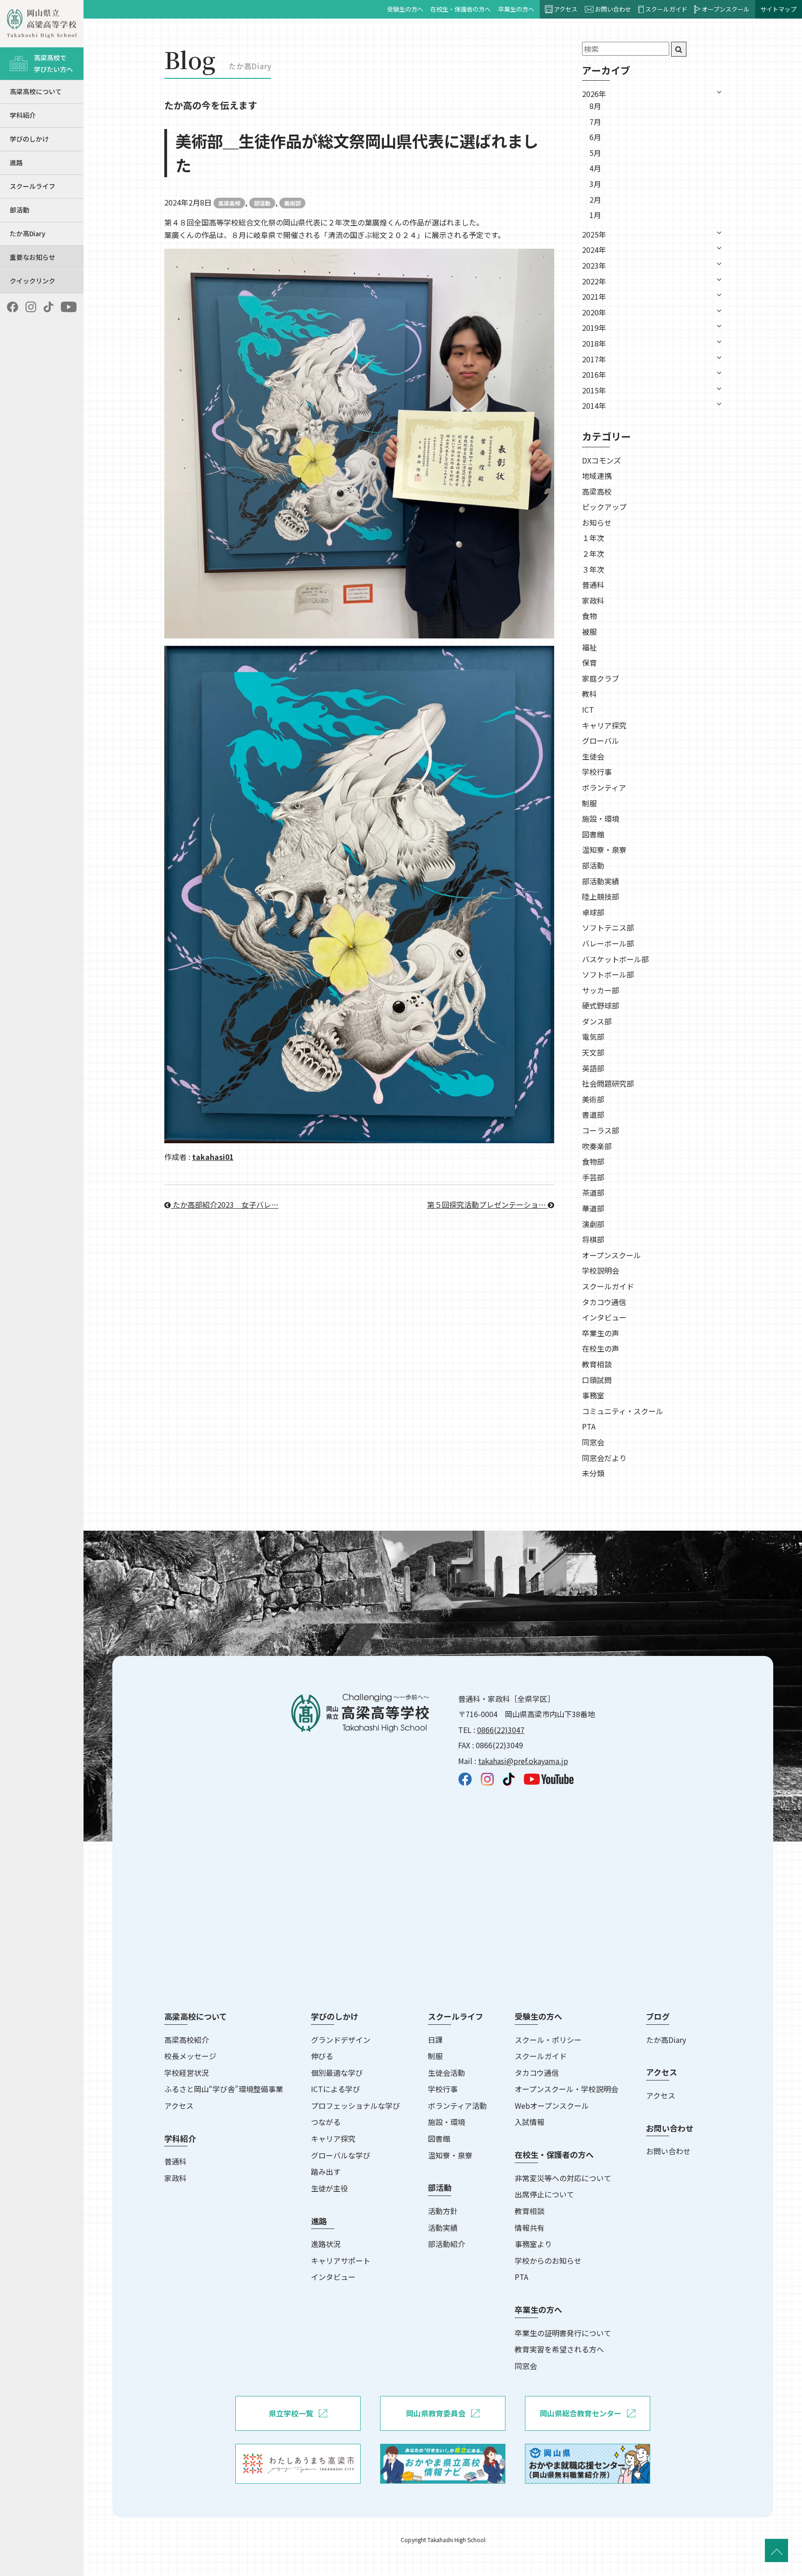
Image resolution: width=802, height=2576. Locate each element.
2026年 (594, 94)
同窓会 (593, 1442)
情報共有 (530, 2228)
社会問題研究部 (608, 1083)
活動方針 (443, 2211)
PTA (589, 1426)
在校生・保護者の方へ (460, 9)
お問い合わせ (613, 9)
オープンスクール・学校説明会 (566, 2089)
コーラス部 (601, 1130)
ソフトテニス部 (608, 927)
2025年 (594, 234)
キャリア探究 (604, 725)
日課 (435, 2040)
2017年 (594, 359)
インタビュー (604, 1317)
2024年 (594, 250)
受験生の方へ (405, 9)
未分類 (593, 1473)
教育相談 (597, 1364)
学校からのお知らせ (548, 2260)
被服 (589, 631)
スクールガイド (666, 9)
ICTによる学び (336, 2089)
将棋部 (593, 1239)
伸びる (322, 2056)
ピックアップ (604, 507)
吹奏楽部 (597, 1146)
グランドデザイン (341, 2040)
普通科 (593, 585)
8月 (595, 106)
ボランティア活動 (457, 2106)
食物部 (593, 1161)
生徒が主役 (330, 2188)
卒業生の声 (601, 1333)
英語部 (593, 1068)
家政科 (593, 600)
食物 (589, 616)
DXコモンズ (601, 460)
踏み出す (326, 2171)
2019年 (594, 328)
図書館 (593, 834)
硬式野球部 (601, 1005)
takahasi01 (213, 1157)
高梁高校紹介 (187, 2040)
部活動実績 (601, 881)
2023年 (594, 265)
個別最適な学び (337, 2073)
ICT (588, 709)
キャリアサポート (341, 2260)
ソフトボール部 (608, 974)
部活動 (19, 210)
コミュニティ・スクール (623, 1411)
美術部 (292, 203)
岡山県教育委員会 (436, 2413)
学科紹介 (23, 115)
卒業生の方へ (516, 9)
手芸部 (593, 1177)
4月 (595, 168)
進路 (16, 162)
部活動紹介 (446, 2244)
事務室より (533, 2244)
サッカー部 (601, 990)
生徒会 (593, 756)
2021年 (594, 296)
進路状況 (326, 2244)
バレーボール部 (608, 943)
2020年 (594, 312)
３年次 (593, 569)
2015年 (594, 390)
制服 (589, 803)
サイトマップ (778, 9)
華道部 (593, 1208)
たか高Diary (28, 233)
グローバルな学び (341, 2155)
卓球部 (593, 912)
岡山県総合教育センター (581, 2413)
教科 (589, 694)
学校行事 (597, 772)
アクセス (566, 9)
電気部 (593, 1037)
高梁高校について (36, 91)
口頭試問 (597, 1380)
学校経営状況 (187, 2073)
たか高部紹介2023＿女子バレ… (225, 1204)
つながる (326, 2122)
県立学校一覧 (291, 2413)
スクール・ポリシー (548, 2040)
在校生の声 (601, 1348)
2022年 (594, 281)
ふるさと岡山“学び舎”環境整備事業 (224, 2089)
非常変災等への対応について (563, 2178)
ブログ (658, 2016)
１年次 (593, 538)
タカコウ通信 (604, 1302)
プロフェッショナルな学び (356, 2106)
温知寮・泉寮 (604, 850)
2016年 (594, 374)
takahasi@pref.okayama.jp (523, 1761)
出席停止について (544, 2194)
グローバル (601, 741)
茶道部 (593, 1192)
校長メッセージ (190, 2056)
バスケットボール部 (615, 959)
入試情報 (530, 2122)
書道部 (593, 1114)
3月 (595, 184)
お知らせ (597, 522)
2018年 (594, 343)
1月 (595, 215)
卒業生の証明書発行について (563, 2333)
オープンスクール (726, 9)
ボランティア (604, 787)
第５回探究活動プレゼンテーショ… (487, 1204)
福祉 (589, 647)
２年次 (593, 554)
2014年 (594, 406)
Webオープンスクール (552, 2106)
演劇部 (593, 1224)
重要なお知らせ (32, 257)
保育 (589, 663)
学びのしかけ (29, 139)
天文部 (593, 1052)
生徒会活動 (446, 2073)
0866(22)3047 (501, 1730)
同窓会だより (604, 1458)
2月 (595, 200)
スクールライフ (32, 186)
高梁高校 (229, 203)
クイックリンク (32, 281)
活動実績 (443, 2228)
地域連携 (597, 476)
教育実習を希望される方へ (559, 2349)
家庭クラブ (601, 678)
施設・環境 (601, 818)
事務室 (593, 1395)
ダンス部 (597, 1021)
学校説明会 (601, 1270)
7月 (595, 122)
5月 (595, 153)
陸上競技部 (601, 896)
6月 (595, 137)
